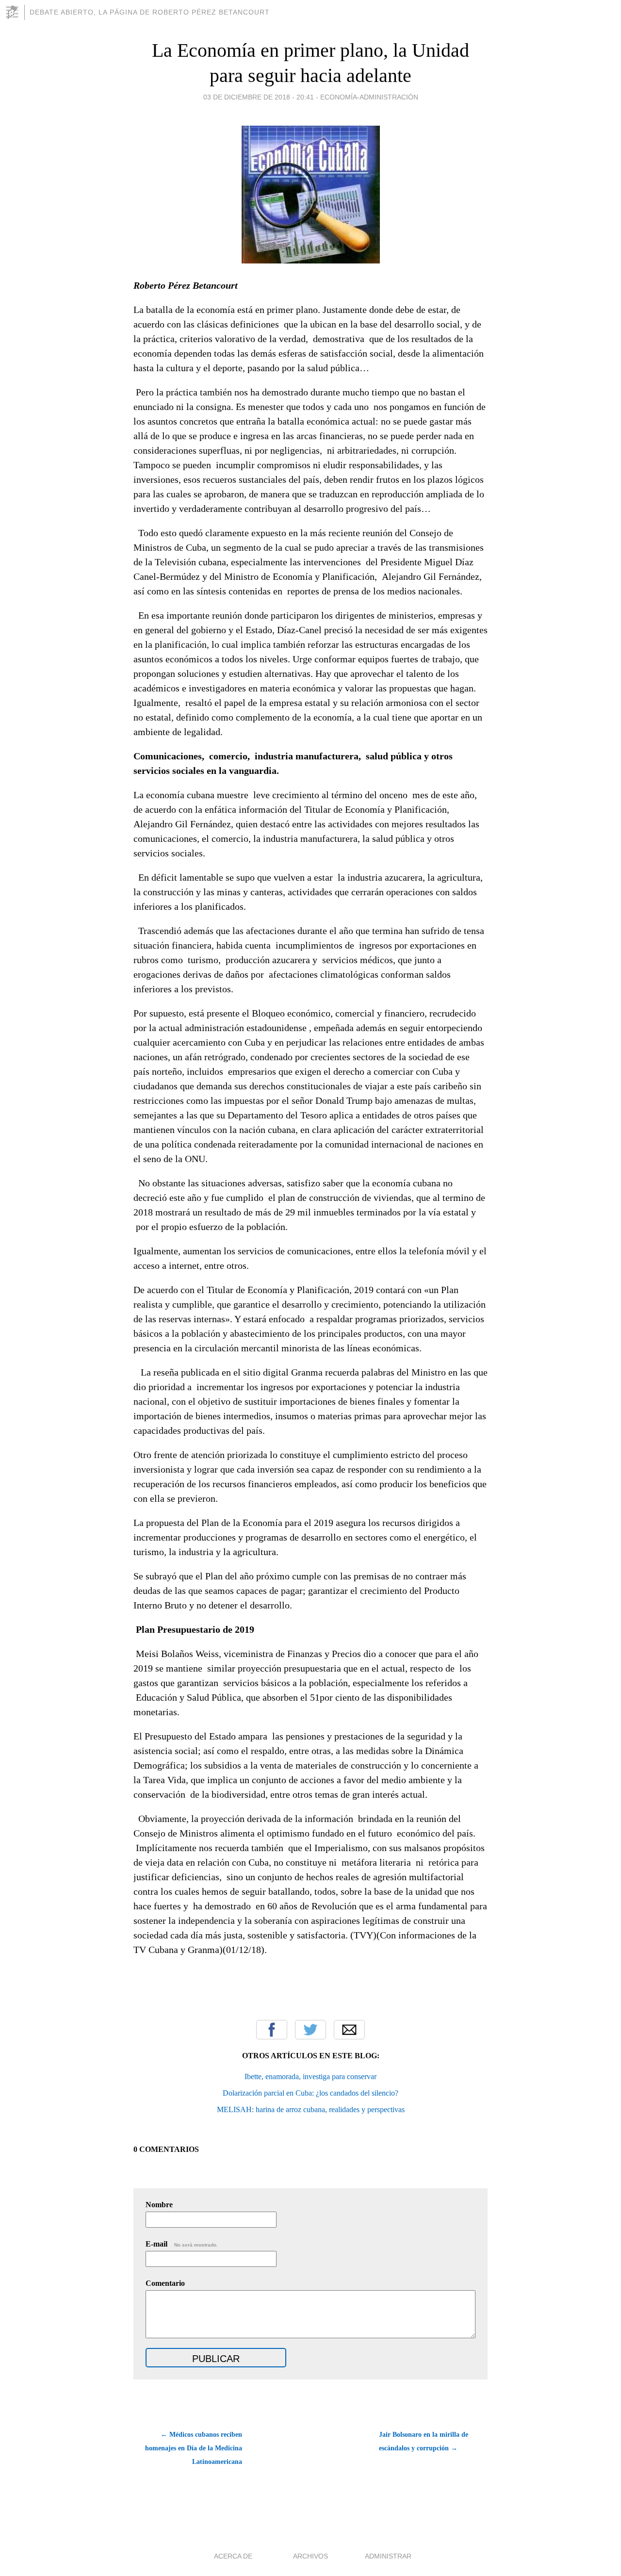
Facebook (272, 2030)
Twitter (310, 2030)
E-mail (182, 2244)
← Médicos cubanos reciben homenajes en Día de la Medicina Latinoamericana (194, 2448)
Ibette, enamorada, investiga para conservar (310, 2076)
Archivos (310, 2556)
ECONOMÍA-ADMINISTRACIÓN (369, 97)
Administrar (388, 2556)
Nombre (159, 2205)
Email (349, 2030)
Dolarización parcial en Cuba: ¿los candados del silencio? (310, 2093)
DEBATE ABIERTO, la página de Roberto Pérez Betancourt (150, 12)
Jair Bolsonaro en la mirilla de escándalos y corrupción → (424, 2441)
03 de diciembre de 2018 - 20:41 (259, 97)
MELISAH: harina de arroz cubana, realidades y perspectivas (311, 2109)
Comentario (165, 2283)
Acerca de (233, 2556)
